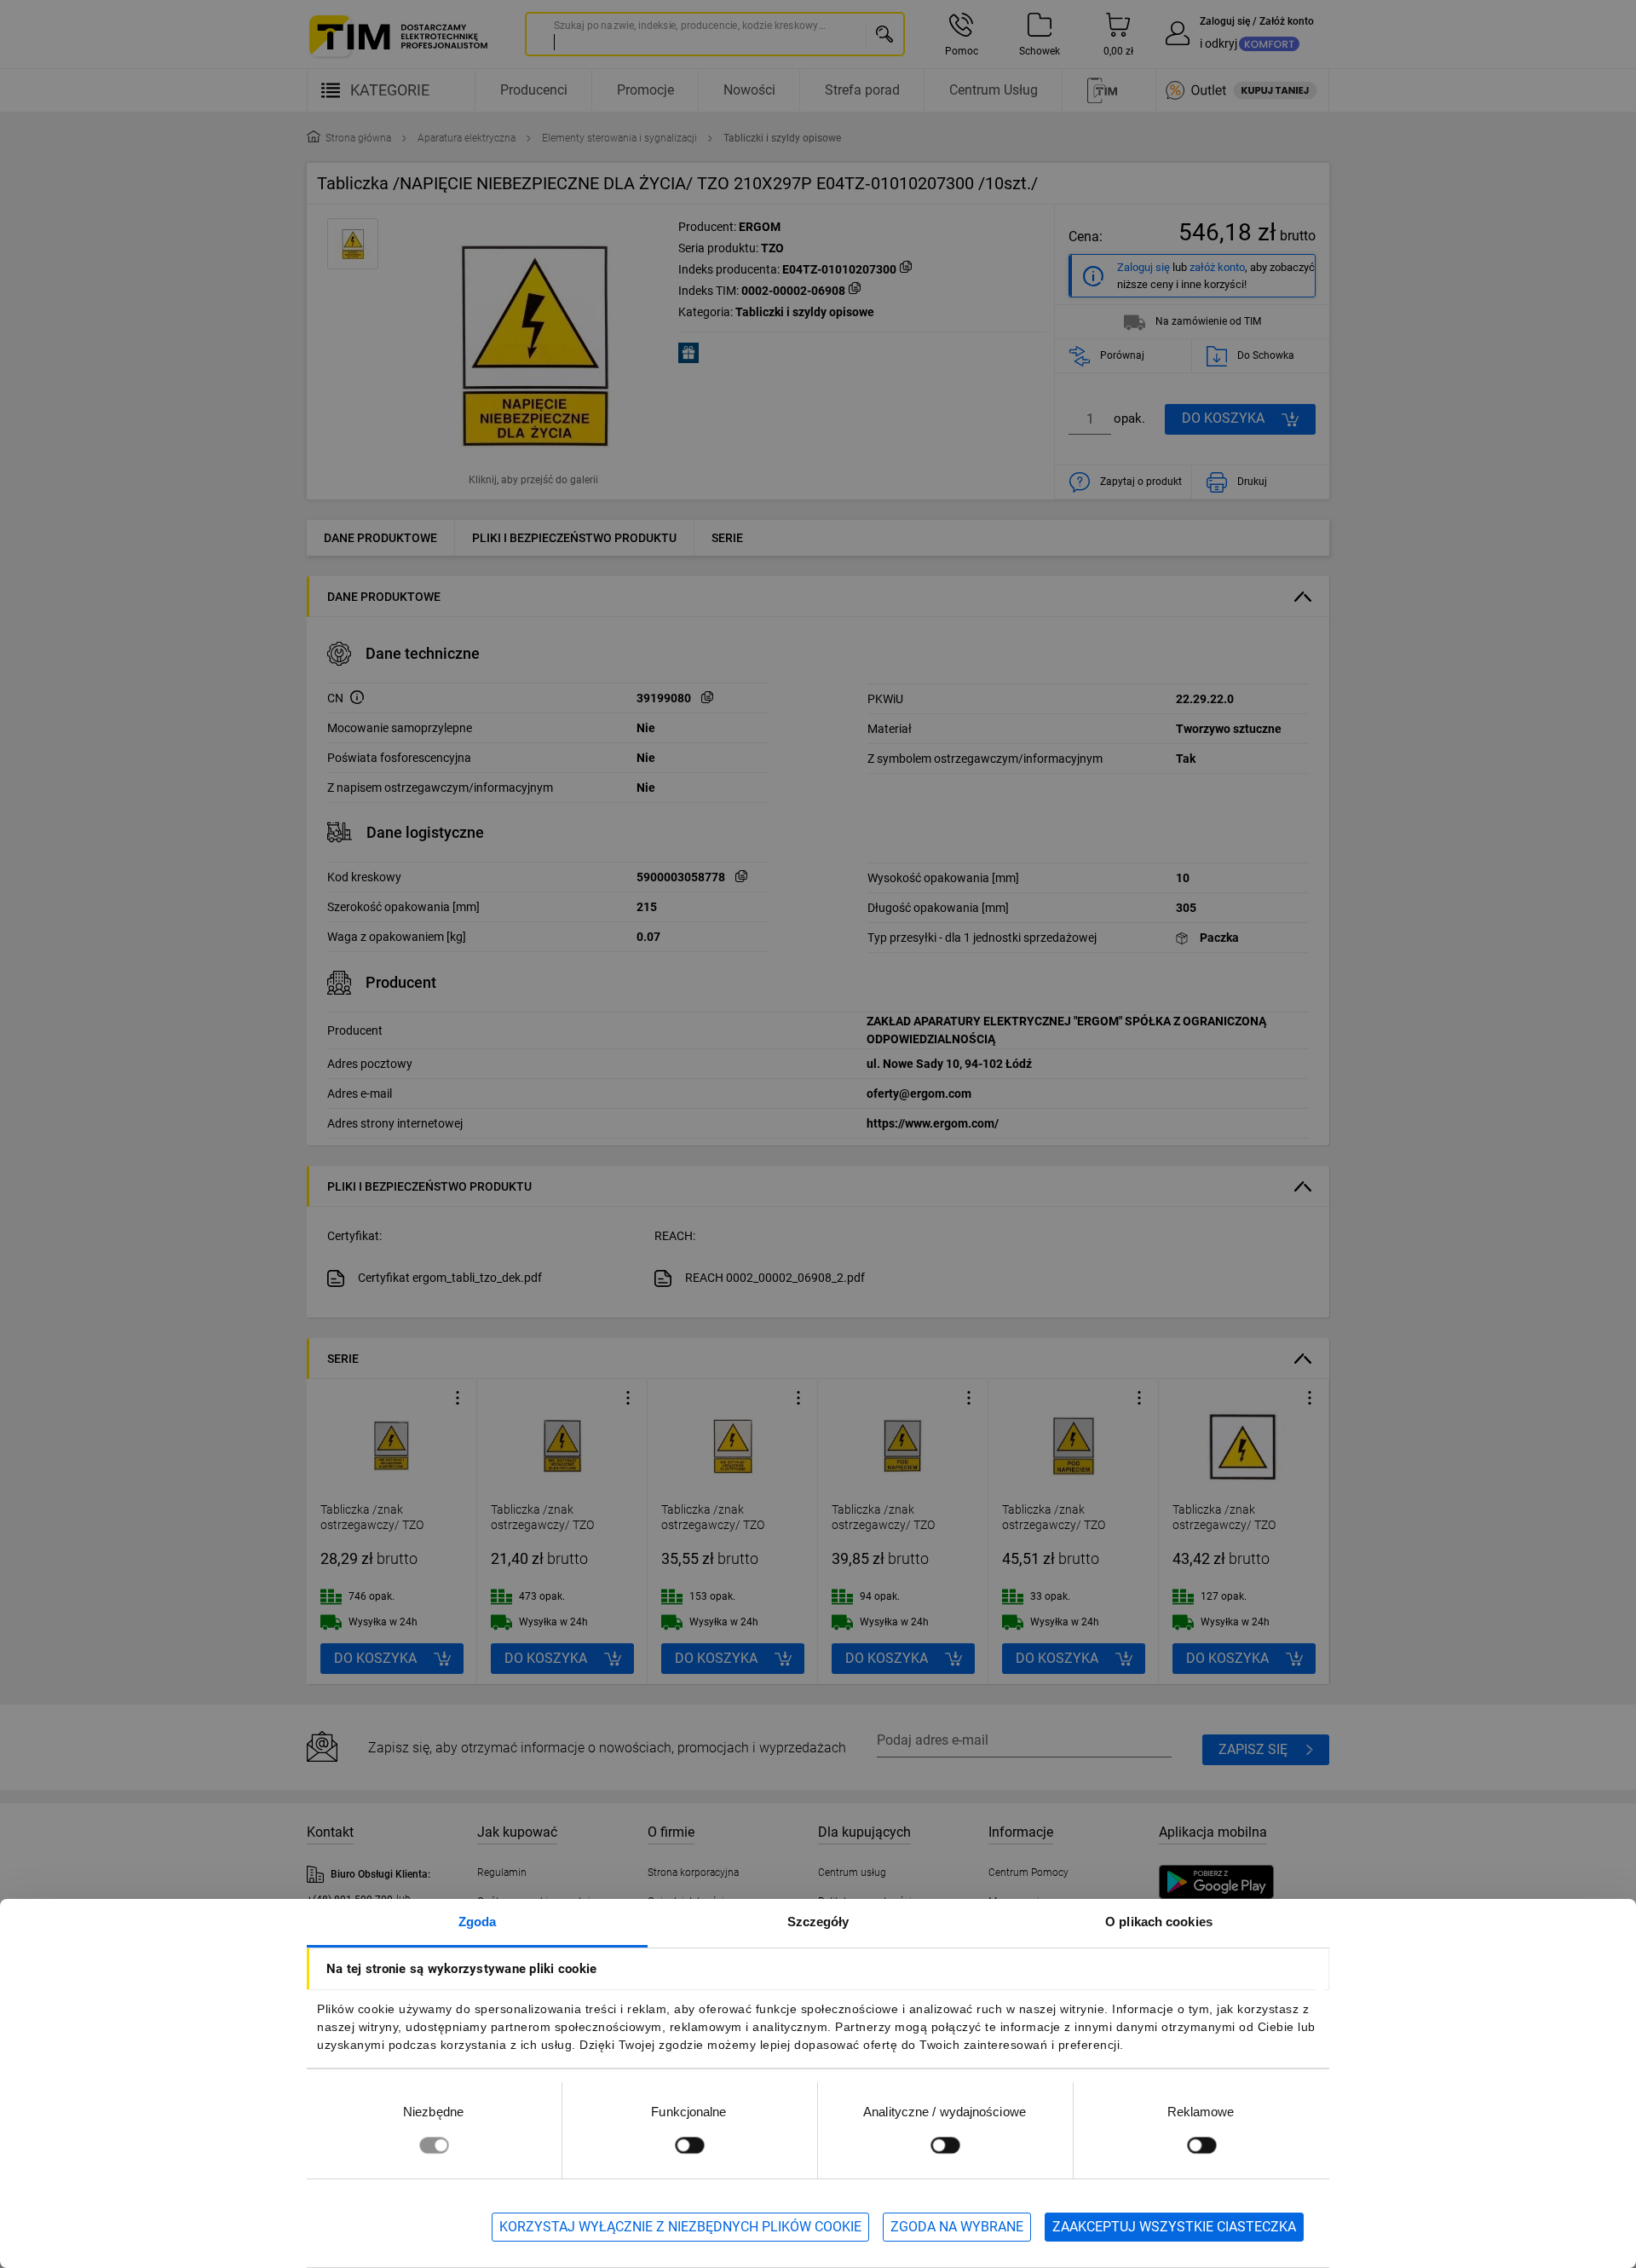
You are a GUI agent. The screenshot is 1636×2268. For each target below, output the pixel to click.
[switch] (689, 2145)
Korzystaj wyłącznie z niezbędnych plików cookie (680, 2227)
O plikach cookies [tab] (1159, 1922)
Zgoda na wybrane (957, 2227)
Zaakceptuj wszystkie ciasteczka (1174, 2227)
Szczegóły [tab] (818, 1922)
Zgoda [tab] (478, 1922)
